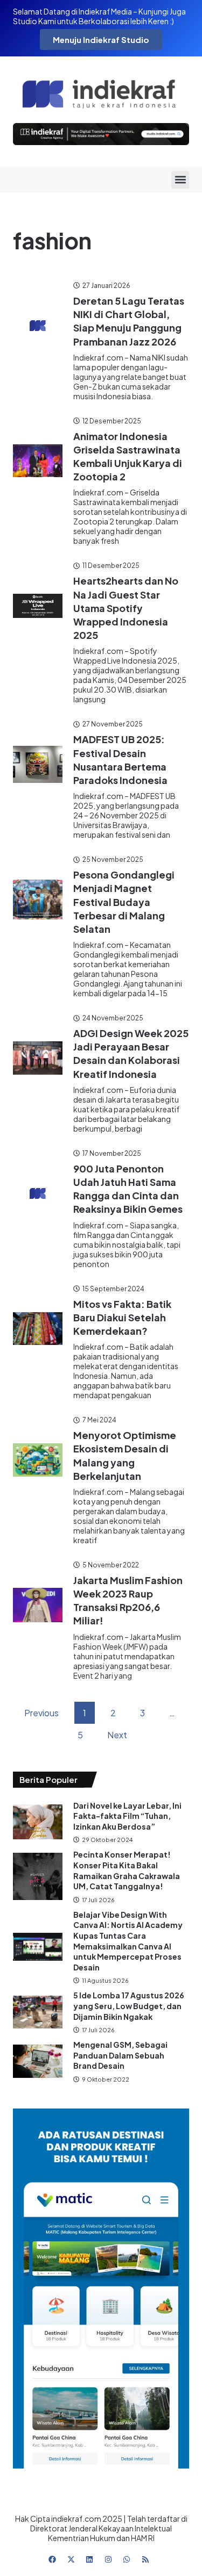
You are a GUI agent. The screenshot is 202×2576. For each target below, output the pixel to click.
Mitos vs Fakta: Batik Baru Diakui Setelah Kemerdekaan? (122, 1317)
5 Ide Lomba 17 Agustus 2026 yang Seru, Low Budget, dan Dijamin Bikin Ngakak (129, 2006)
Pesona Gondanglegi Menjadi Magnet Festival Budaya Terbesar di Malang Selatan (124, 902)
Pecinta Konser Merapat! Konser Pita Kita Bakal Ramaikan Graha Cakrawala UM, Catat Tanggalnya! (127, 1870)
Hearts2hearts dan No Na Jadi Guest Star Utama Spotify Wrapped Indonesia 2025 (126, 608)
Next (117, 1735)
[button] (180, 180)
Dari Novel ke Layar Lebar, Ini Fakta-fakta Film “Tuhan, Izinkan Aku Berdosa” (127, 1816)
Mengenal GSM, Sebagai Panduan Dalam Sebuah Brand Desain (120, 2055)
